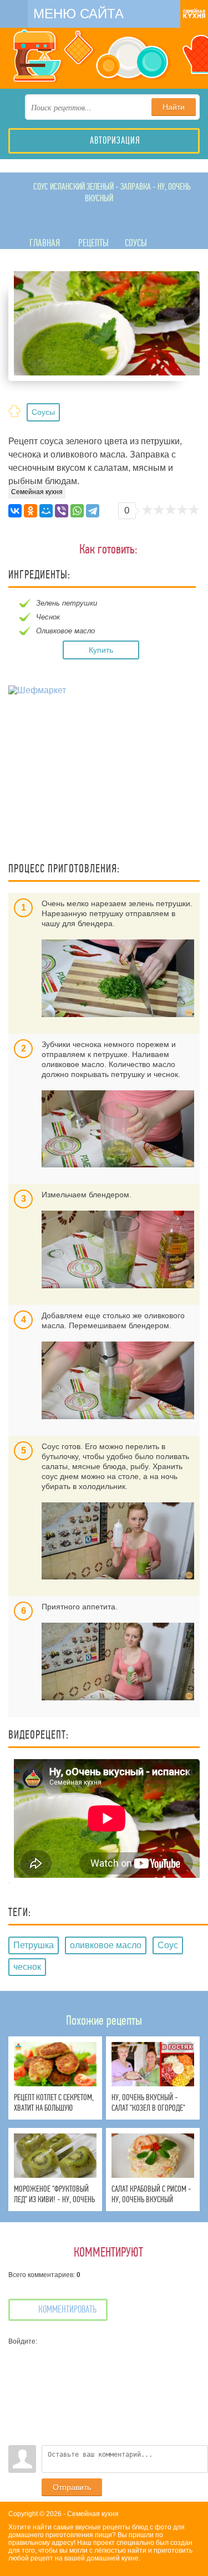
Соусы (43, 412)
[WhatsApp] (77, 511)
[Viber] (62, 511)
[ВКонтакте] (15, 511)
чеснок (27, 1967)
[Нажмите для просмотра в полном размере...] (118, 978)
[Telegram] (93, 511)
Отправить (72, 2487)
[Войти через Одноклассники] (17, 2437)
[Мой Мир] (46, 511)
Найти (174, 107)
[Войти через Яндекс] (17, 2404)
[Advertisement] (104, 780)
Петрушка (34, 1945)
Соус (168, 1945)
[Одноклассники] (31, 511)
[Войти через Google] (17, 2420)
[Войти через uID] (17, 2354)
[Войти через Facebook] (17, 2387)
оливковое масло (106, 1945)
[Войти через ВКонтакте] (17, 2370)
